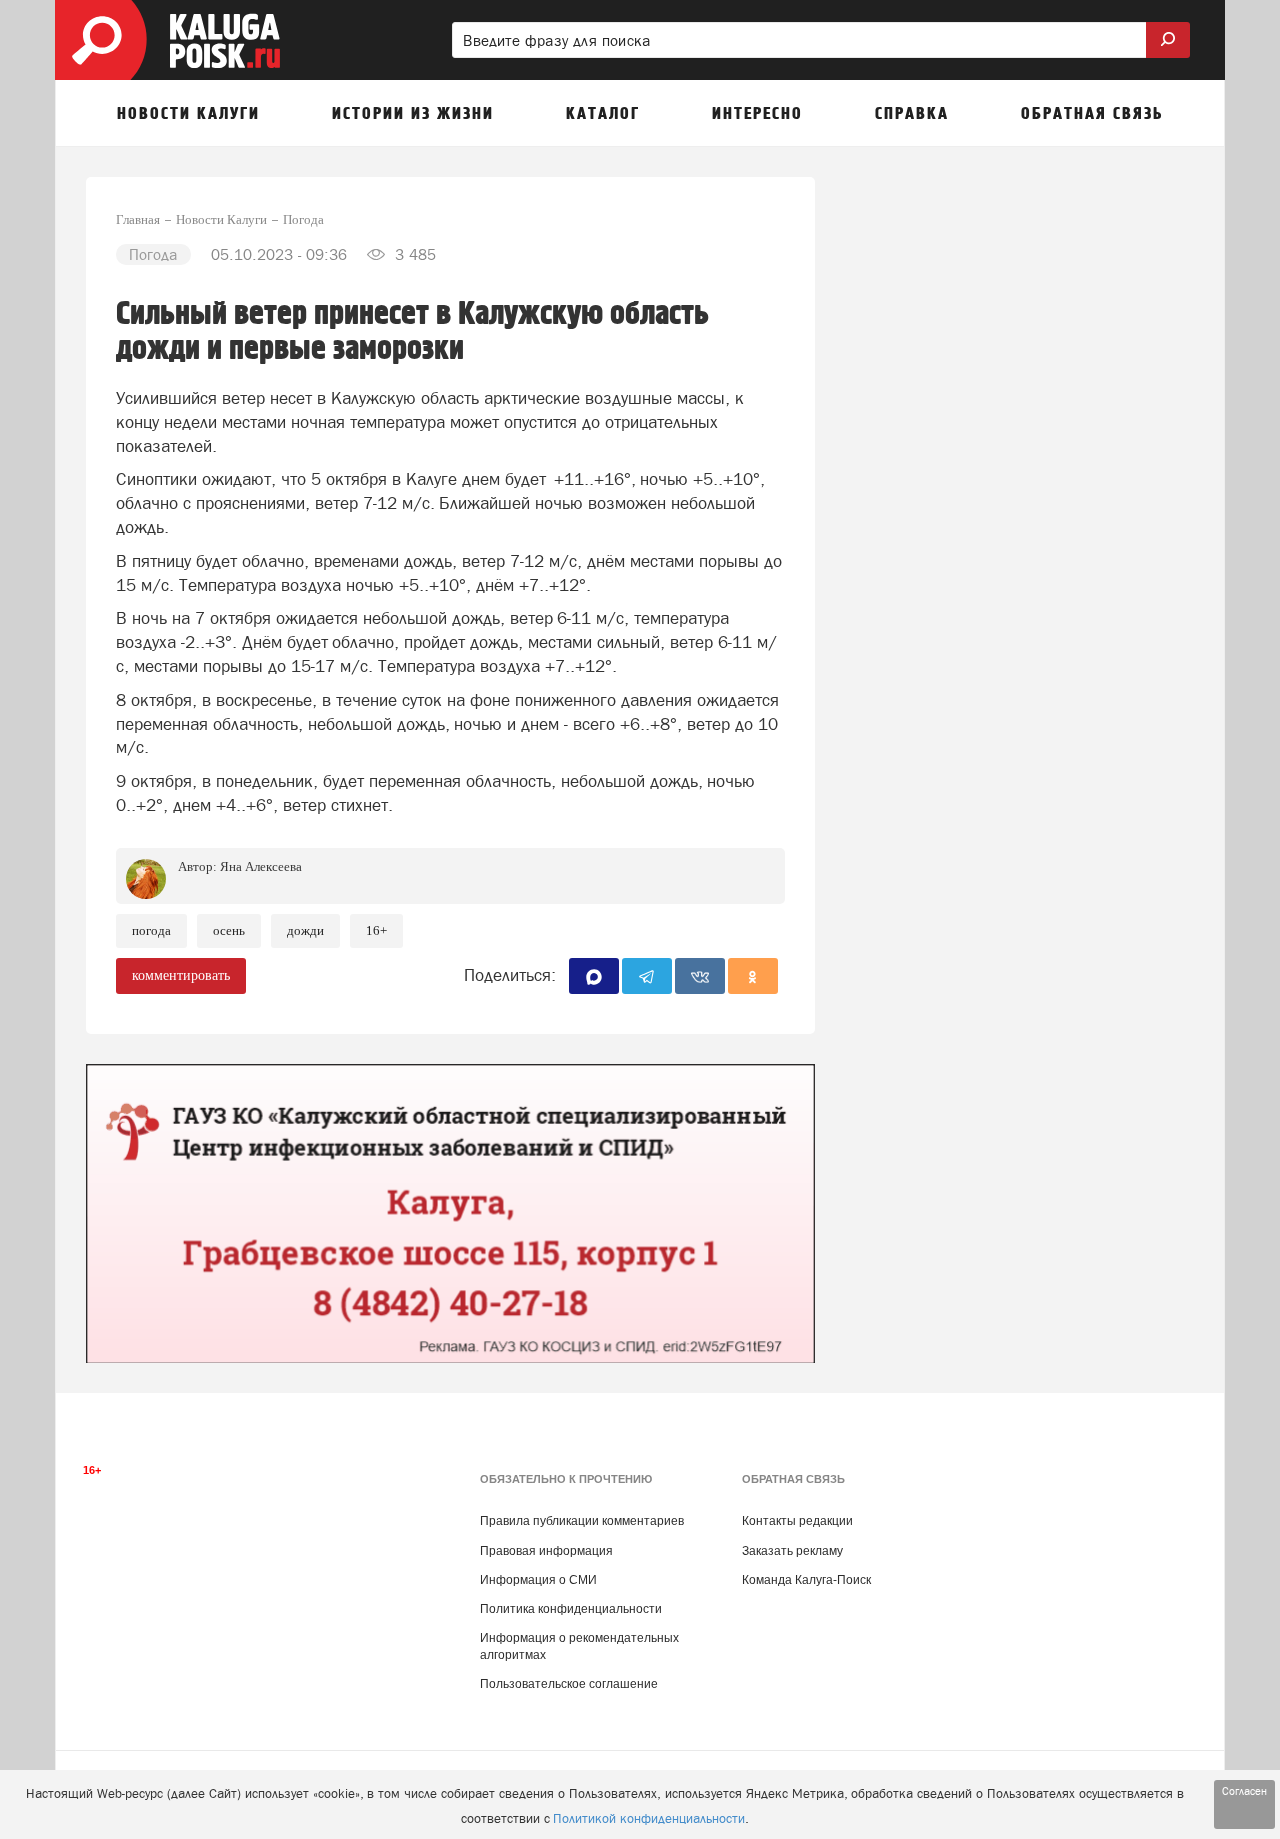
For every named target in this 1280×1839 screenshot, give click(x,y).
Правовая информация (546, 1551)
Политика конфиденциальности (571, 1609)
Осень (229, 930)
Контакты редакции (797, 1521)
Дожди (305, 930)
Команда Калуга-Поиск (806, 1580)
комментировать (181, 975)
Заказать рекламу (792, 1551)
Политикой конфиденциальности (649, 1818)
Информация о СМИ (538, 1580)
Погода (151, 930)
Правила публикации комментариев (582, 1521)
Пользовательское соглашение (569, 1684)
